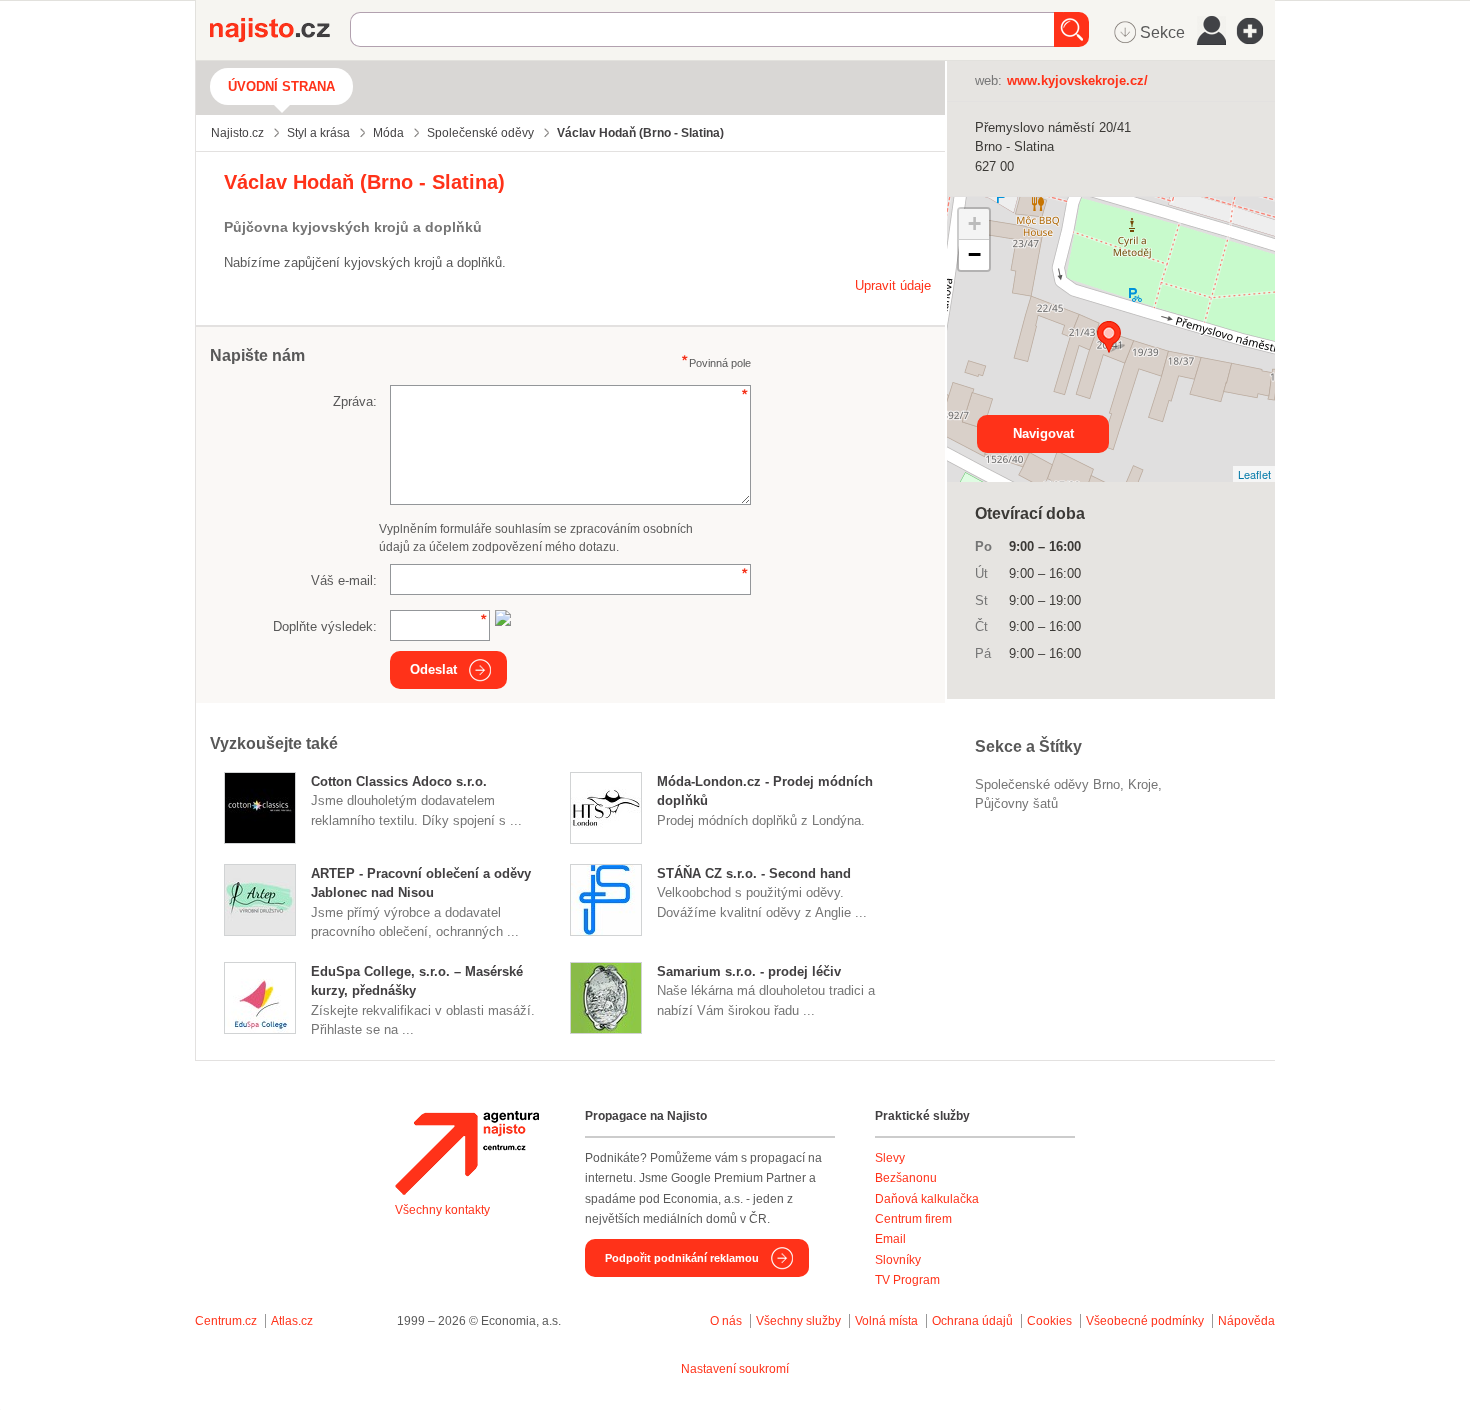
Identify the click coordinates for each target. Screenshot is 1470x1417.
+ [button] (974, 223)
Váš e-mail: (344, 580)
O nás (726, 1321)
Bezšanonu (906, 1178)
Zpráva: (355, 401)
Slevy (890, 1158)
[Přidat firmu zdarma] (1256, 31)
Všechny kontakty (442, 1210)
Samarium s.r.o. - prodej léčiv (749, 971)
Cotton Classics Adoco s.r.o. (399, 781)
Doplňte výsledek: (325, 626)
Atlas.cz (292, 1321)
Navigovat (1043, 433)
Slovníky (898, 1260)
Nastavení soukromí (735, 1369)
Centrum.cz (226, 1321)
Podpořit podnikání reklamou (682, 1258)
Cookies (1049, 1321)
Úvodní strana (281, 86)
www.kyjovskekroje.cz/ (1077, 80)
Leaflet (1254, 474)
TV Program (907, 1280)
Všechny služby (800, 1321)
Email (890, 1239)
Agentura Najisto (467, 1153)
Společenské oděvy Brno (1047, 784)
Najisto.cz (280, 30)
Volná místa (886, 1321)
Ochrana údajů (972, 1321)
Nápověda (1246, 1321)
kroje (1143, 784)
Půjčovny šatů (1016, 803)
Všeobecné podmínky (1145, 1321)
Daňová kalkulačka (927, 1199)
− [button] (974, 254)
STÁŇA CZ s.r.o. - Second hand (754, 873)
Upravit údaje (893, 285)
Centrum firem (913, 1219)
